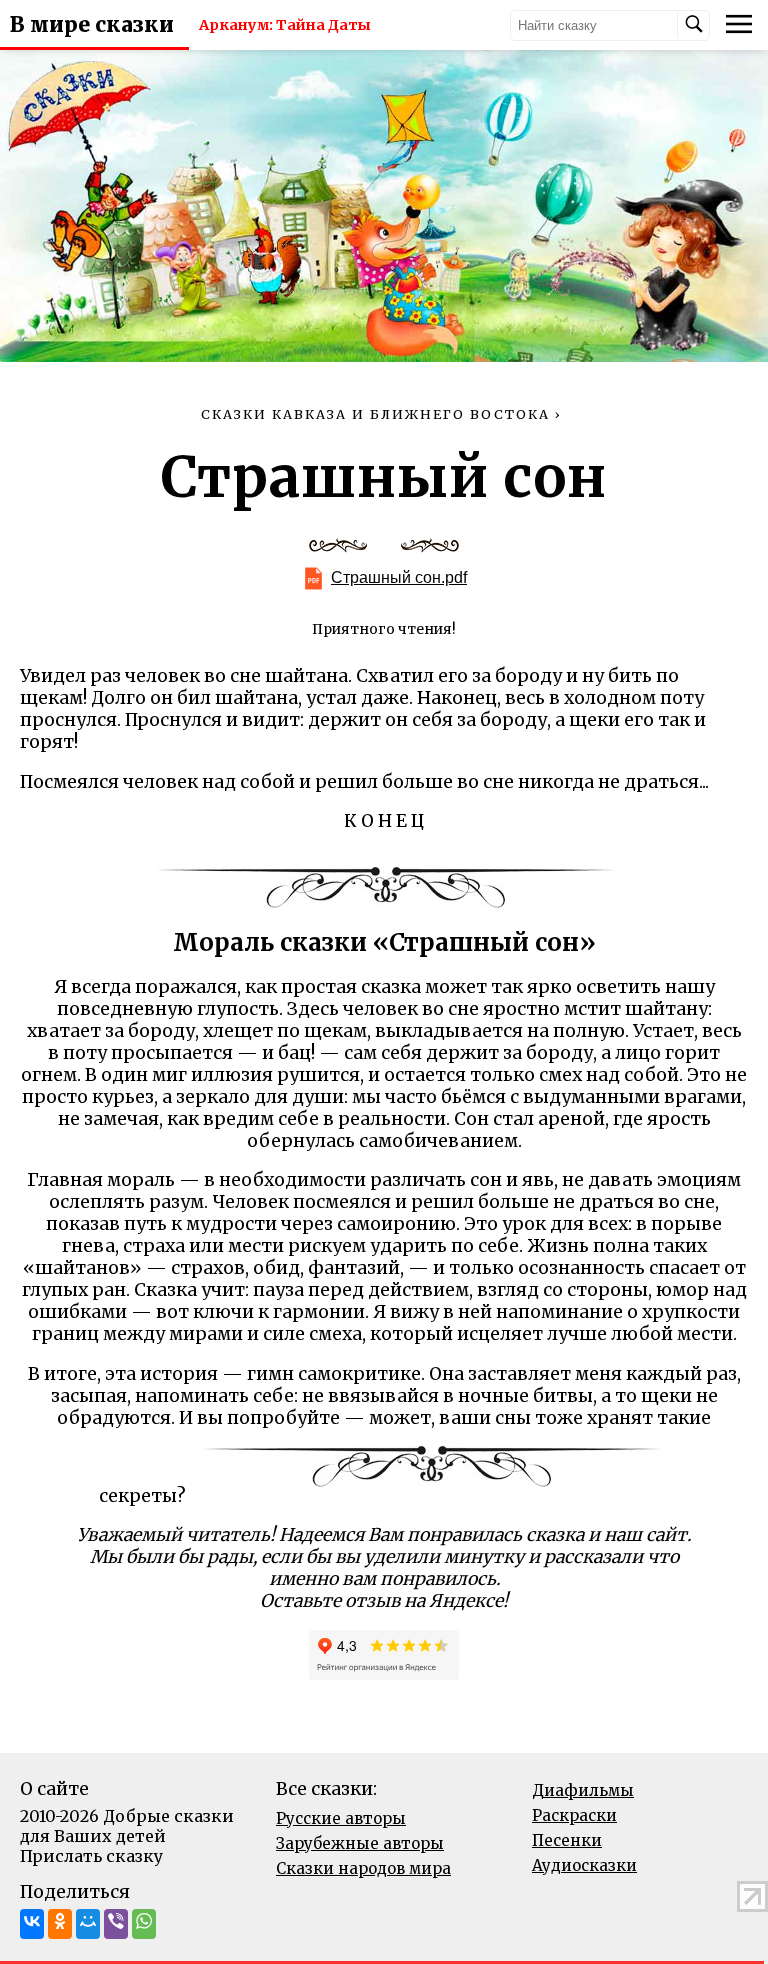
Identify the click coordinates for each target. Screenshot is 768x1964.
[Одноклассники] (60, 1924)
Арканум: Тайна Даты (285, 25)
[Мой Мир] (88, 1924)
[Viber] (116, 1924)
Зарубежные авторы (360, 1843)
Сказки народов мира (363, 1868)
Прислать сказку (91, 1856)
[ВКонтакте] (32, 1924)
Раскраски (574, 1815)
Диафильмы (583, 1790)
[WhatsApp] (144, 1924)
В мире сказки (92, 25)
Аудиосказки (584, 1865)
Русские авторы (341, 1818)
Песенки (567, 1840)
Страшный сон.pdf (399, 577)
